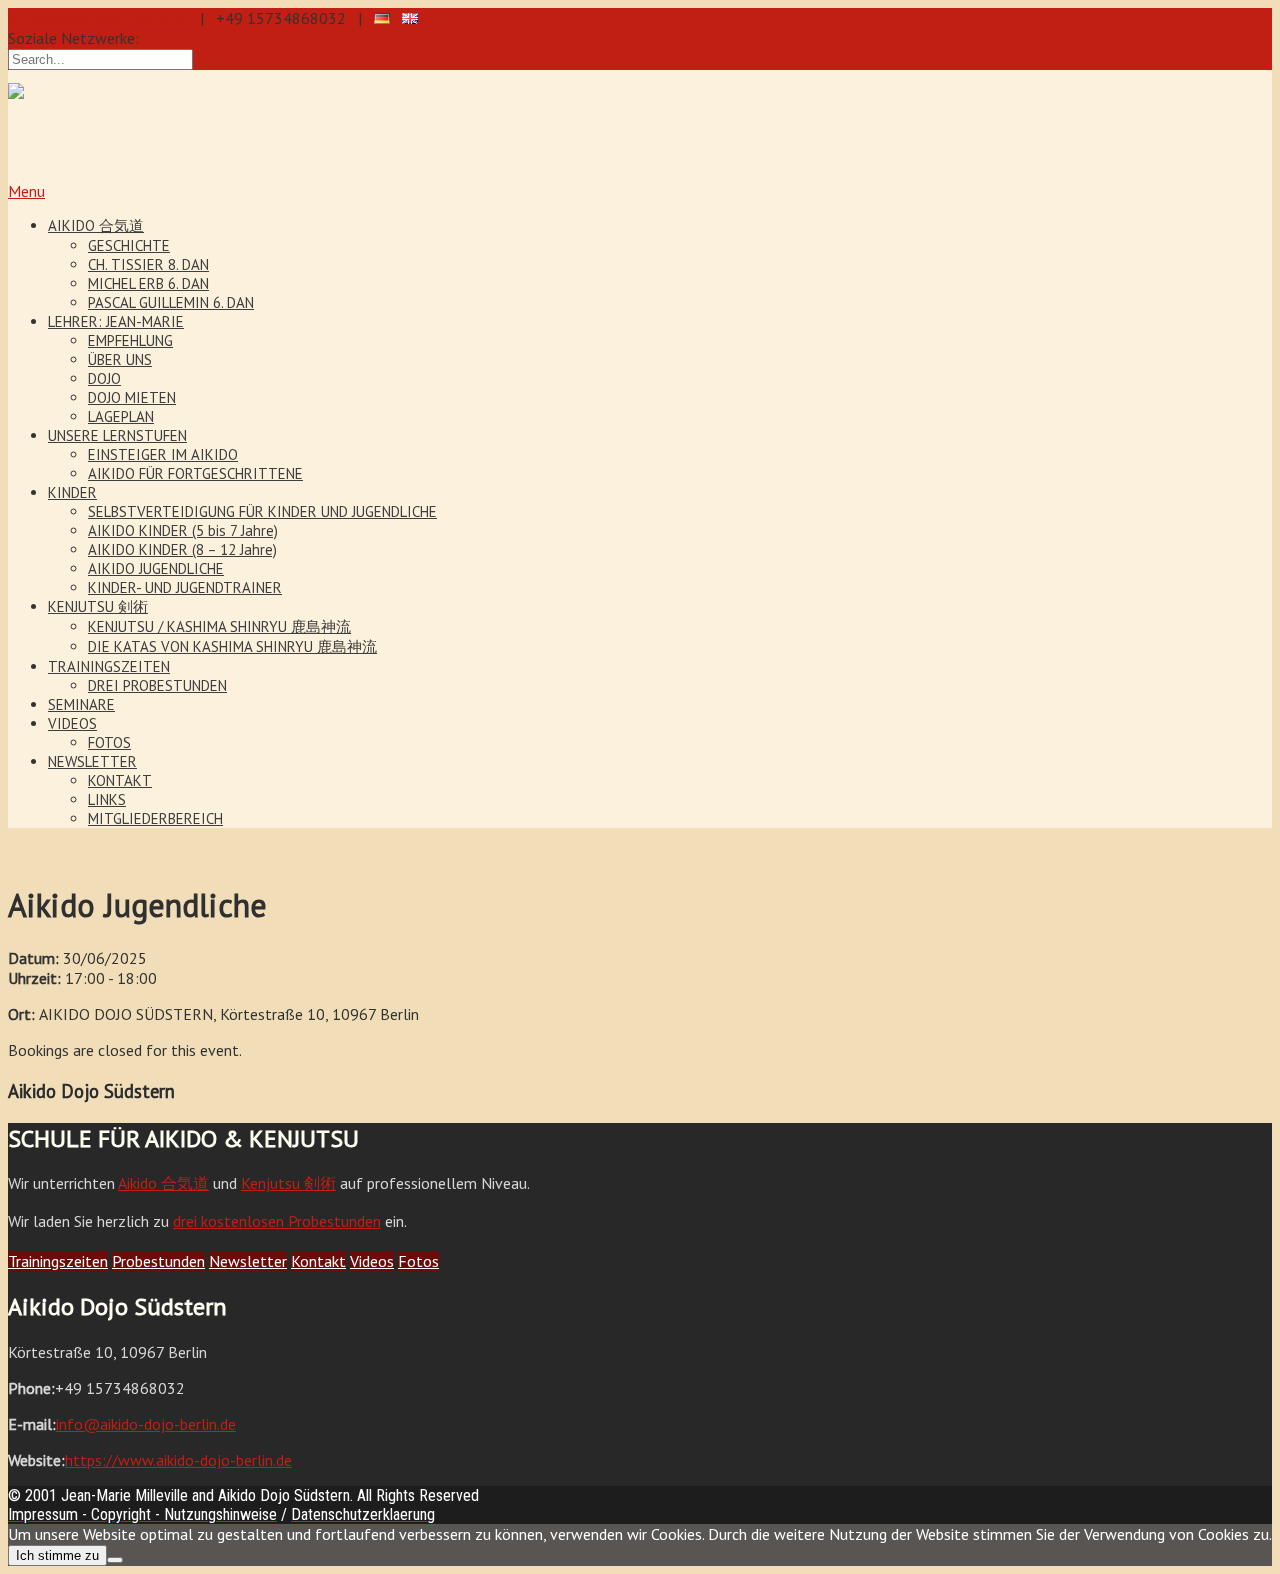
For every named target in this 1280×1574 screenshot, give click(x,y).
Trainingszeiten (58, 1261)
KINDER (72, 492)
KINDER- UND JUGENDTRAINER (185, 587)
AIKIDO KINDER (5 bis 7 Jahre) (183, 530)
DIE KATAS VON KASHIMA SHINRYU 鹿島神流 (232, 646)
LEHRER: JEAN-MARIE (116, 321)
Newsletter (248, 1261)
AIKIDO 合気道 (96, 225)
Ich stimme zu (57, 1555)
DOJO (104, 378)
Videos (372, 1261)
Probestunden (158, 1261)
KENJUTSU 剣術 (98, 606)
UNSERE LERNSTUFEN (117, 435)
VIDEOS (72, 723)
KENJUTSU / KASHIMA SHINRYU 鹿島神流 (219, 626)
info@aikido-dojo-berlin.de (98, 18)
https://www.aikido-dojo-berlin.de (178, 1460)
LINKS (107, 799)
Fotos (418, 1261)
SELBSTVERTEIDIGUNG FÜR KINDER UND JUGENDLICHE (262, 511)
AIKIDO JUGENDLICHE (156, 568)
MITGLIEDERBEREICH (155, 818)
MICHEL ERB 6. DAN (148, 283)
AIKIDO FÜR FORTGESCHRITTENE (195, 473)
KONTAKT (120, 780)
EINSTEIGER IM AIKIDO (163, 454)
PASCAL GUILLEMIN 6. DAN (171, 302)
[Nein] (115, 1560)
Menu (26, 191)
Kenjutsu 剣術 (288, 1183)
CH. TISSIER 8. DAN (148, 264)
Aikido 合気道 (163, 1183)
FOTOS (109, 742)
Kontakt (318, 1261)
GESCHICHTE (129, 245)
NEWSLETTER (92, 761)
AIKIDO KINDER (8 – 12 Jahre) (182, 549)
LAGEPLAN (121, 416)
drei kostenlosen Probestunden (277, 1221)
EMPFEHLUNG (130, 340)
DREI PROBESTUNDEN (157, 685)
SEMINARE (81, 704)
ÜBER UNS (120, 359)
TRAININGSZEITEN (109, 666)
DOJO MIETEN (132, 397)
